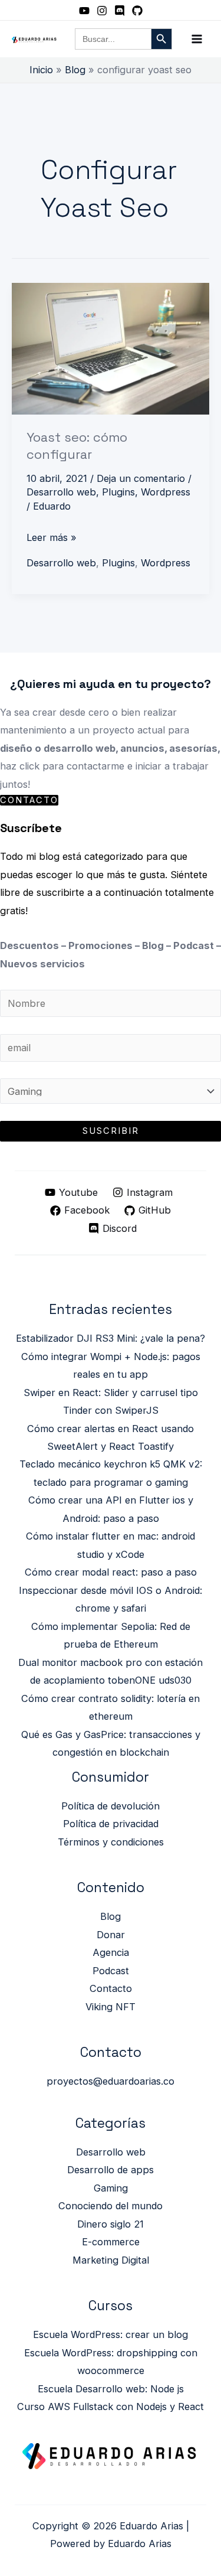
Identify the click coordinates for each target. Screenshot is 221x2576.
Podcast (111, 1971)
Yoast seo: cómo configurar (77, 445)
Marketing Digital (111, 2260)
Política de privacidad (111, 1824)
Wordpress (166, 492)
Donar (111, 1935)
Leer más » (52, 536)
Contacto (111, 1988)
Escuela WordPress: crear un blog (111, 2334)
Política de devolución (111, 1806)
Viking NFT (111, 2007)
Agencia (111, 1952)
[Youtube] (84, 11)
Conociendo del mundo (111, 2206)
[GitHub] (137, 11)
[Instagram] (102, 11)
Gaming (111, 2188)
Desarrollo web (61, 492)
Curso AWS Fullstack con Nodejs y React (111, 2407)
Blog (111, 1916)
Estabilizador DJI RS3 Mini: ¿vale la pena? (111, 1338)
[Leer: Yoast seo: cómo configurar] (111, 348)
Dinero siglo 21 (111, 2224)
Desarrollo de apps (111, 2170)
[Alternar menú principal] (197, 39)
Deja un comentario (141, 478)
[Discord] (120, 11)
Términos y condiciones (111, 1842)
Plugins (118, 492)
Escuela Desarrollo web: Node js (111, 2389)
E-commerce (111, 2242)
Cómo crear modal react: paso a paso (111, 1572)
